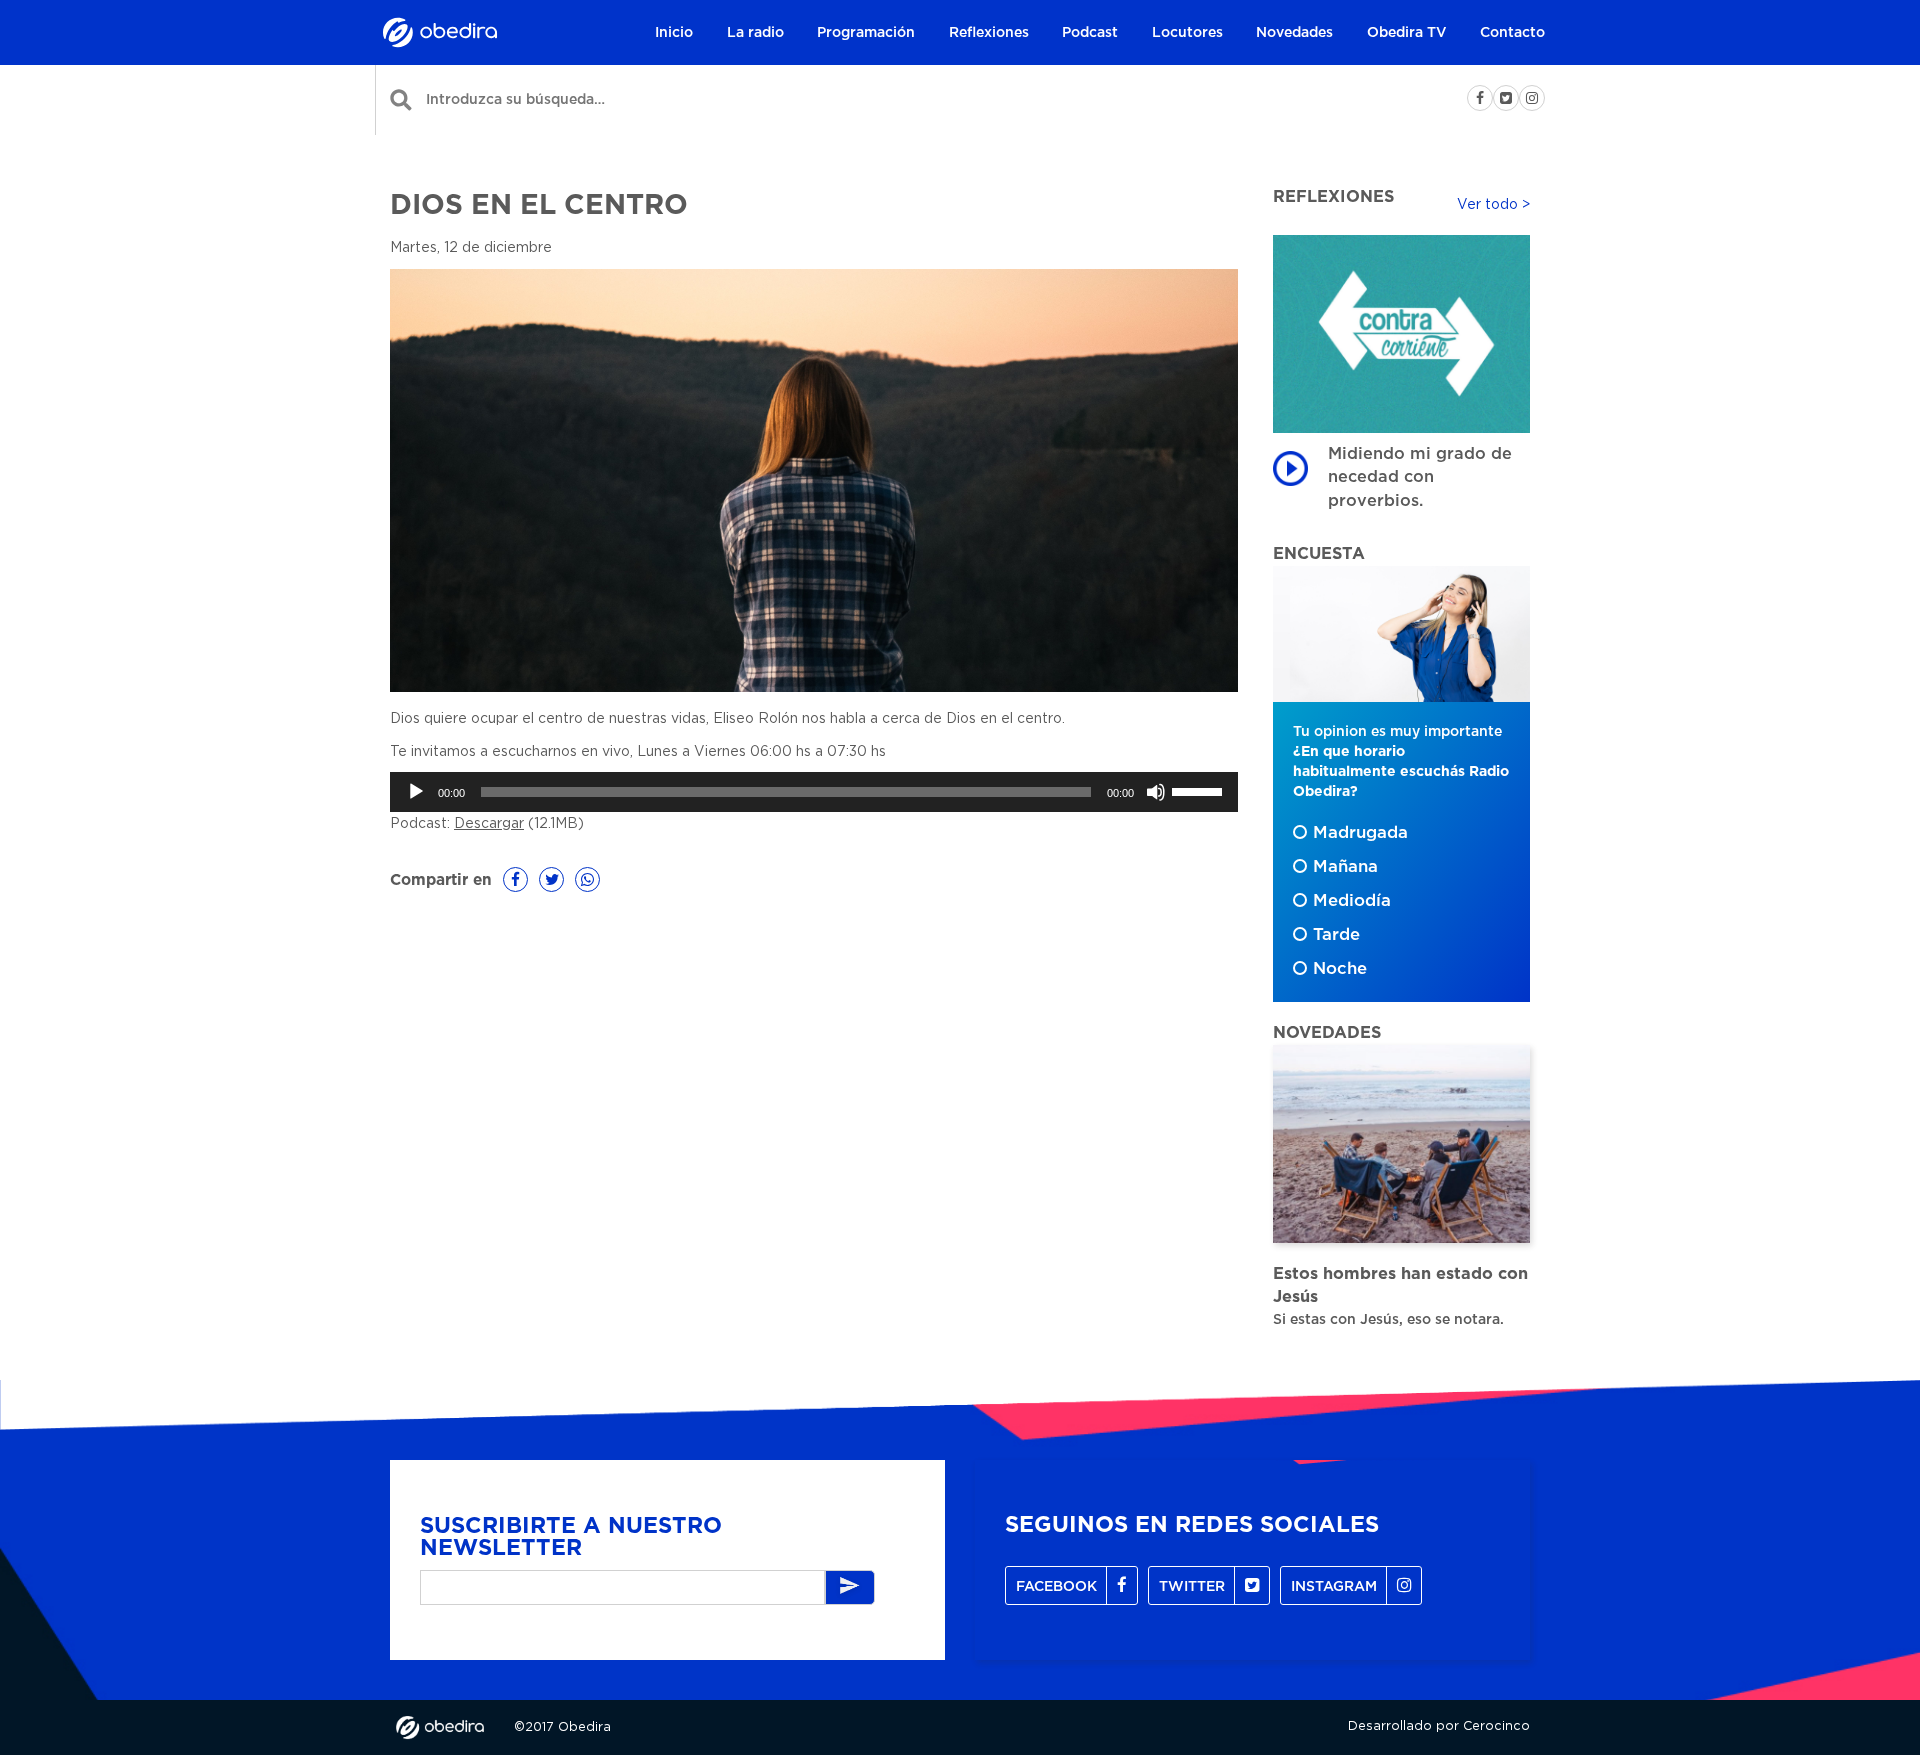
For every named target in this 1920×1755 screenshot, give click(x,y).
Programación (866, 33)
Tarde (1336, 935)
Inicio (674, 33)
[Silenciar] (1156, 792)
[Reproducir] (416, 792)
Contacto (1512, 33)
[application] (814, 792)
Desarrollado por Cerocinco (1439, 1726)
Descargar (489, 824)
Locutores (1187, 33)
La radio (755, 33)
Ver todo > (1493, 205)
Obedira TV (1407, 33)
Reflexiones (989, 33)
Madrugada (1360, 833)
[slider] (1200, 790)
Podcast (1090, 33)
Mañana (1345, 867)
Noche (1340, 969)
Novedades (1294, 33)
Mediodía (1352, 901)
